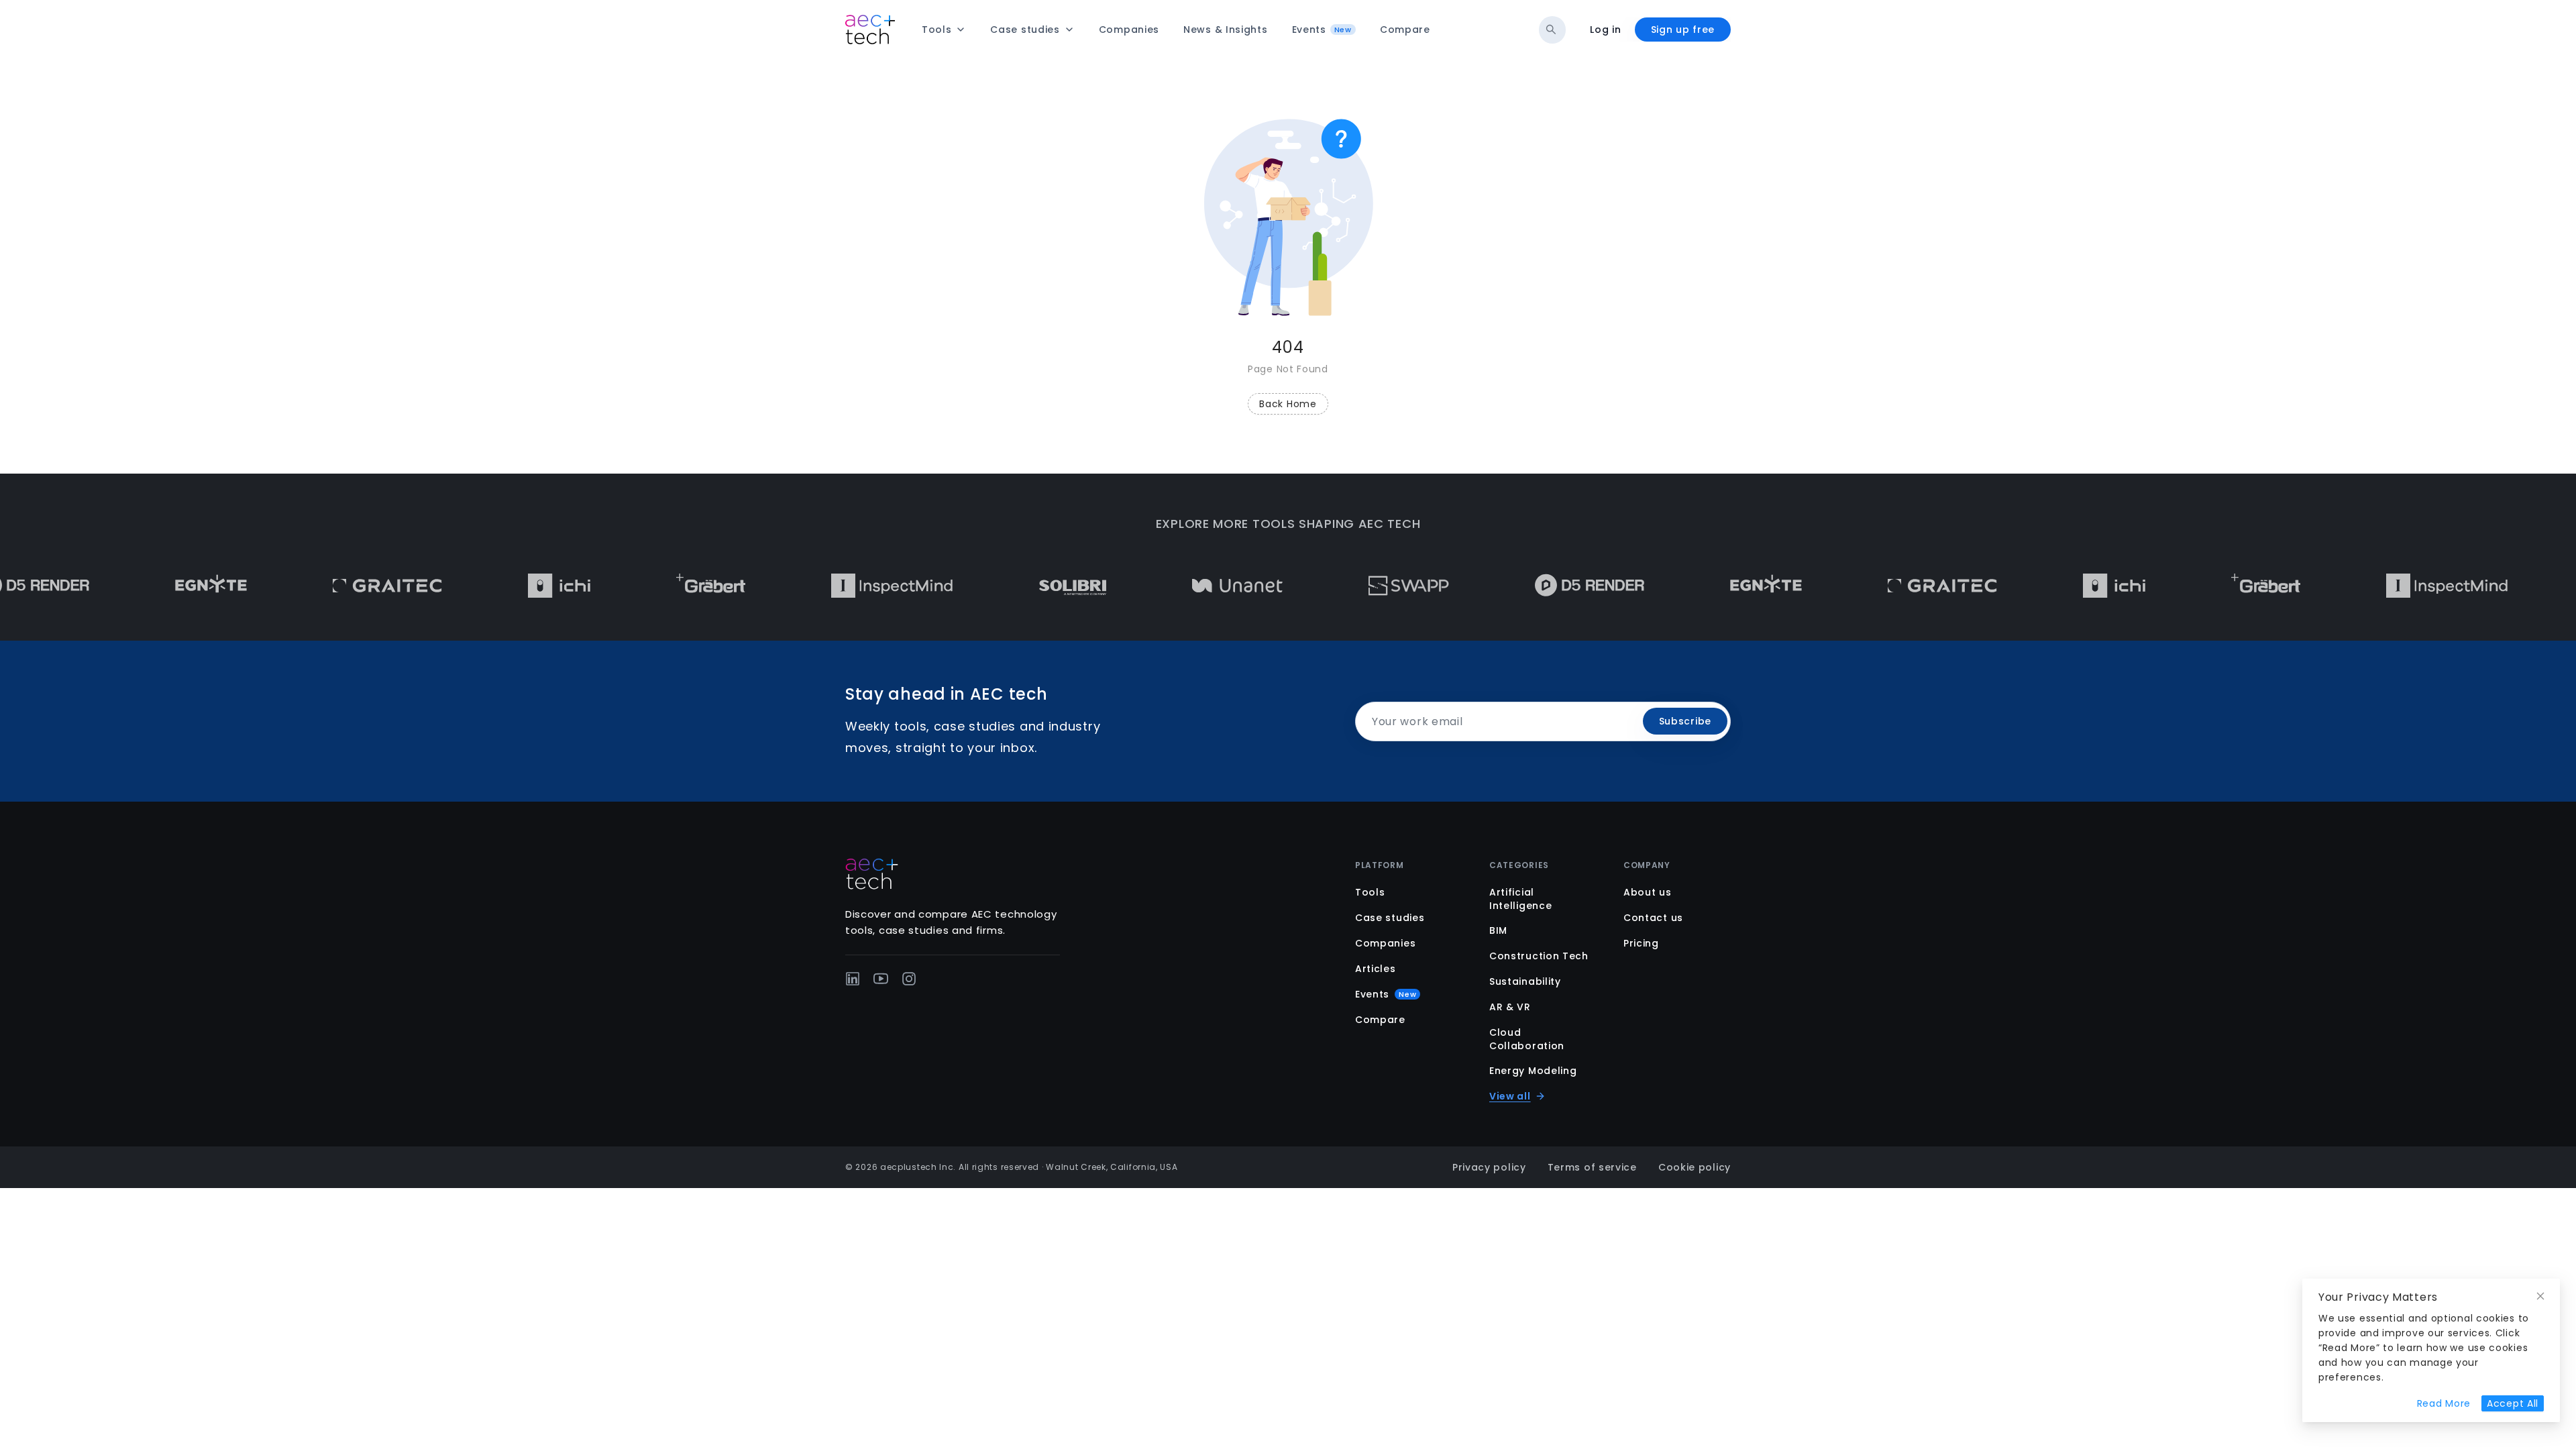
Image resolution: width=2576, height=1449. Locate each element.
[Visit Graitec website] (339, 586)
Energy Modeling (1533, 1071)
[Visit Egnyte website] (163, 586)
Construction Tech (1539, 956)
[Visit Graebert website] (662, 586)
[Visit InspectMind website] (844, 586)
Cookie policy (1695, 1167)
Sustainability (1525, 981)
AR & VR (1510, 1007)
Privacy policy (1489, 1167)
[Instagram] (909, 979)
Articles (1376, 969)
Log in (1605, 30)
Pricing (1641, 943)
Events (1386, 994)
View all (1510, 1096)
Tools (1370, 892)
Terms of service (1592, 1167)
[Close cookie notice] (2540, 1296)
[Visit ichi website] (511, 586)
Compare (1380, 1020)
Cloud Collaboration (1527, 1039)
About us (1648, 892)
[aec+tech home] (870, 30)
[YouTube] (881, 979)
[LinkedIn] (853, 979)
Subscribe (1685, 721)
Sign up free (1683, 30)
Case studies (1390, 918)
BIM (1498, 930)
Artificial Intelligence (1520, 899)
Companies (1385, 943)
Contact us (1653, 918)
